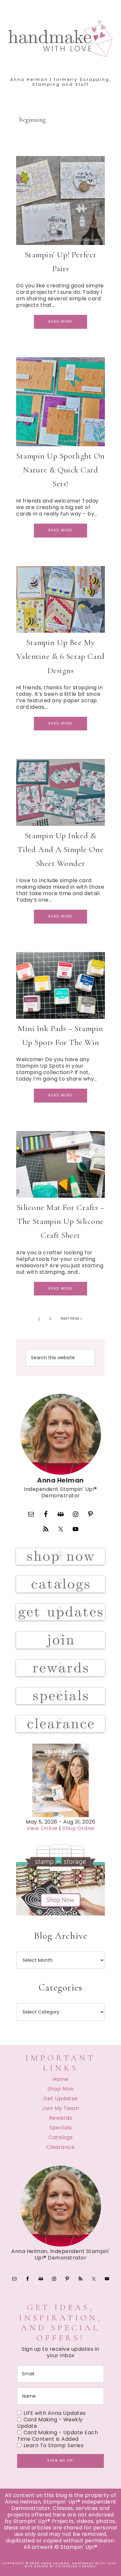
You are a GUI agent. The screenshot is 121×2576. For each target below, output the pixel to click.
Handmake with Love (61, 39)
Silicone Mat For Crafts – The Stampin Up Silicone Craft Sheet (61, 1221)
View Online (42, 1828)
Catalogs (60, 2137)
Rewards (61, 2118)
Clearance (61, 2147)
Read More (60, 322)
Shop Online (78, 1828)
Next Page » (71, 1319)
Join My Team (60, 2108)
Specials (60, 2128)
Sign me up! (61, 2461)
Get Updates (60, 2099)
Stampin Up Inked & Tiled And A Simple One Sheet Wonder (60, 849)
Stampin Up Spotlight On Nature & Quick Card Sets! (60, 470)
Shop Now (61, 2089)
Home (60, 2079)
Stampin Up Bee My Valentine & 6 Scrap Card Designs (61, 656)
